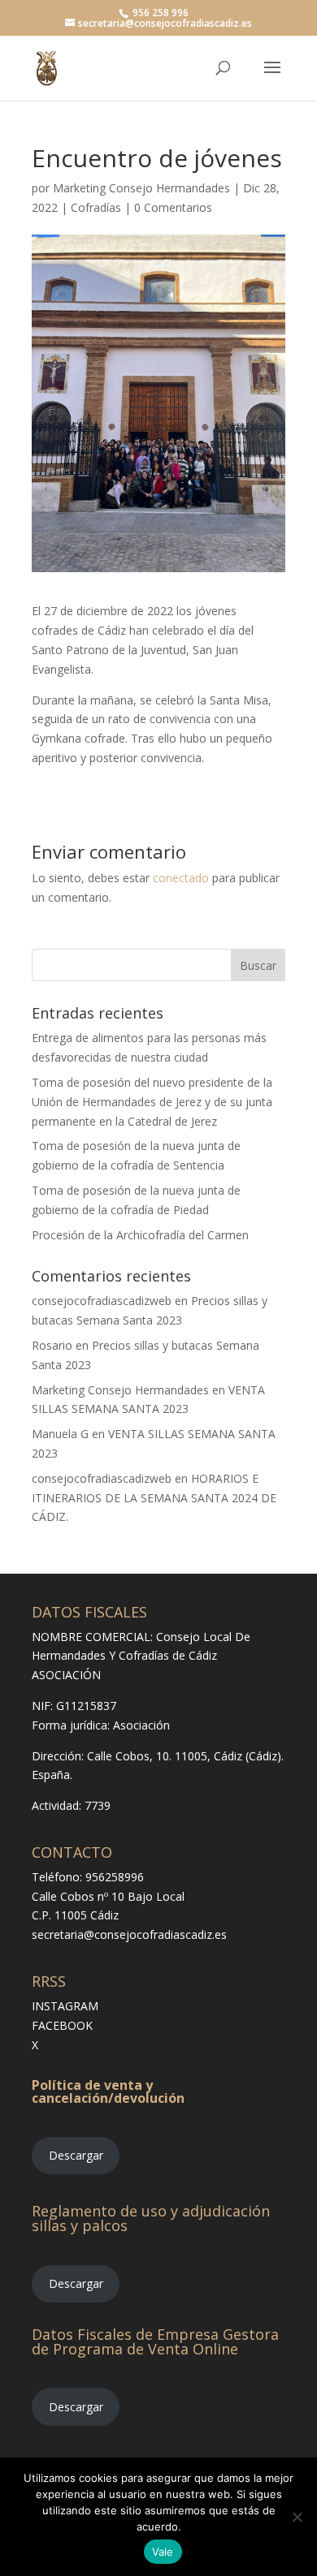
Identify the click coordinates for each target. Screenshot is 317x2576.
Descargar (76, 2155)
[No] (297, 2517)
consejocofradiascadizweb (102, 1301)
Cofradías (96, 207)
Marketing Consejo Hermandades (141, 188)
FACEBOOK (62, 2025)
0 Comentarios (173, 207)
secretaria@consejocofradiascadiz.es (129, 1934)
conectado (181, 878)
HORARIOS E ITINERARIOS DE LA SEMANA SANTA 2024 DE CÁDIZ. (154, 1498)
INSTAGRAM (65, 2006)
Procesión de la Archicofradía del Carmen (140, 1235)
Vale (163, 2552)
